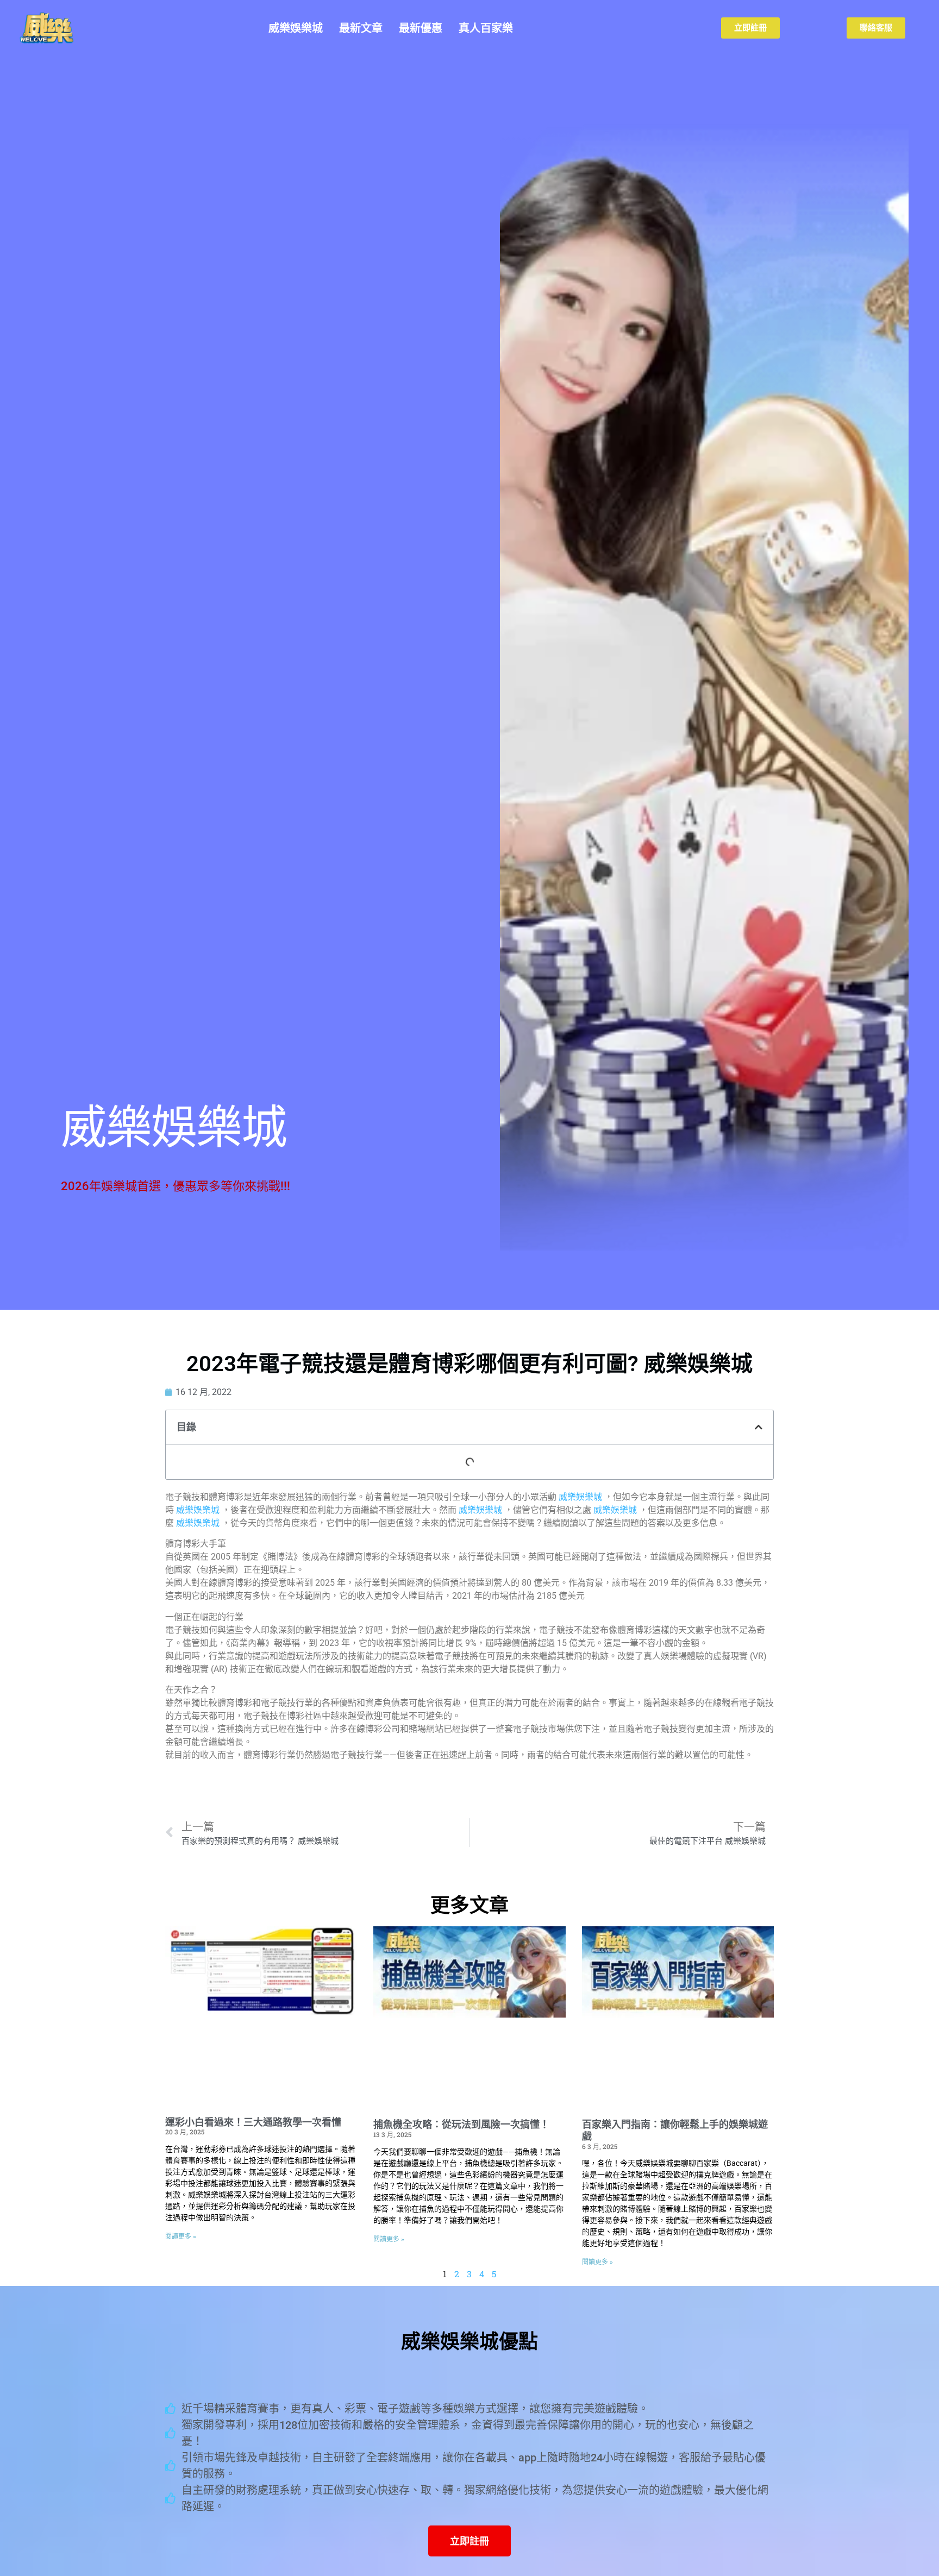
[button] (759, 1427)
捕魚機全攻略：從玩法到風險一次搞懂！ (461, 2124)
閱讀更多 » (181, 2236)
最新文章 (361, 28)
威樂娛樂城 (296, 28)
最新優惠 (421, 28)
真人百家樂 (486, 28)
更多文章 (469, 1906)
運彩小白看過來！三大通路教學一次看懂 (253, 2122)
